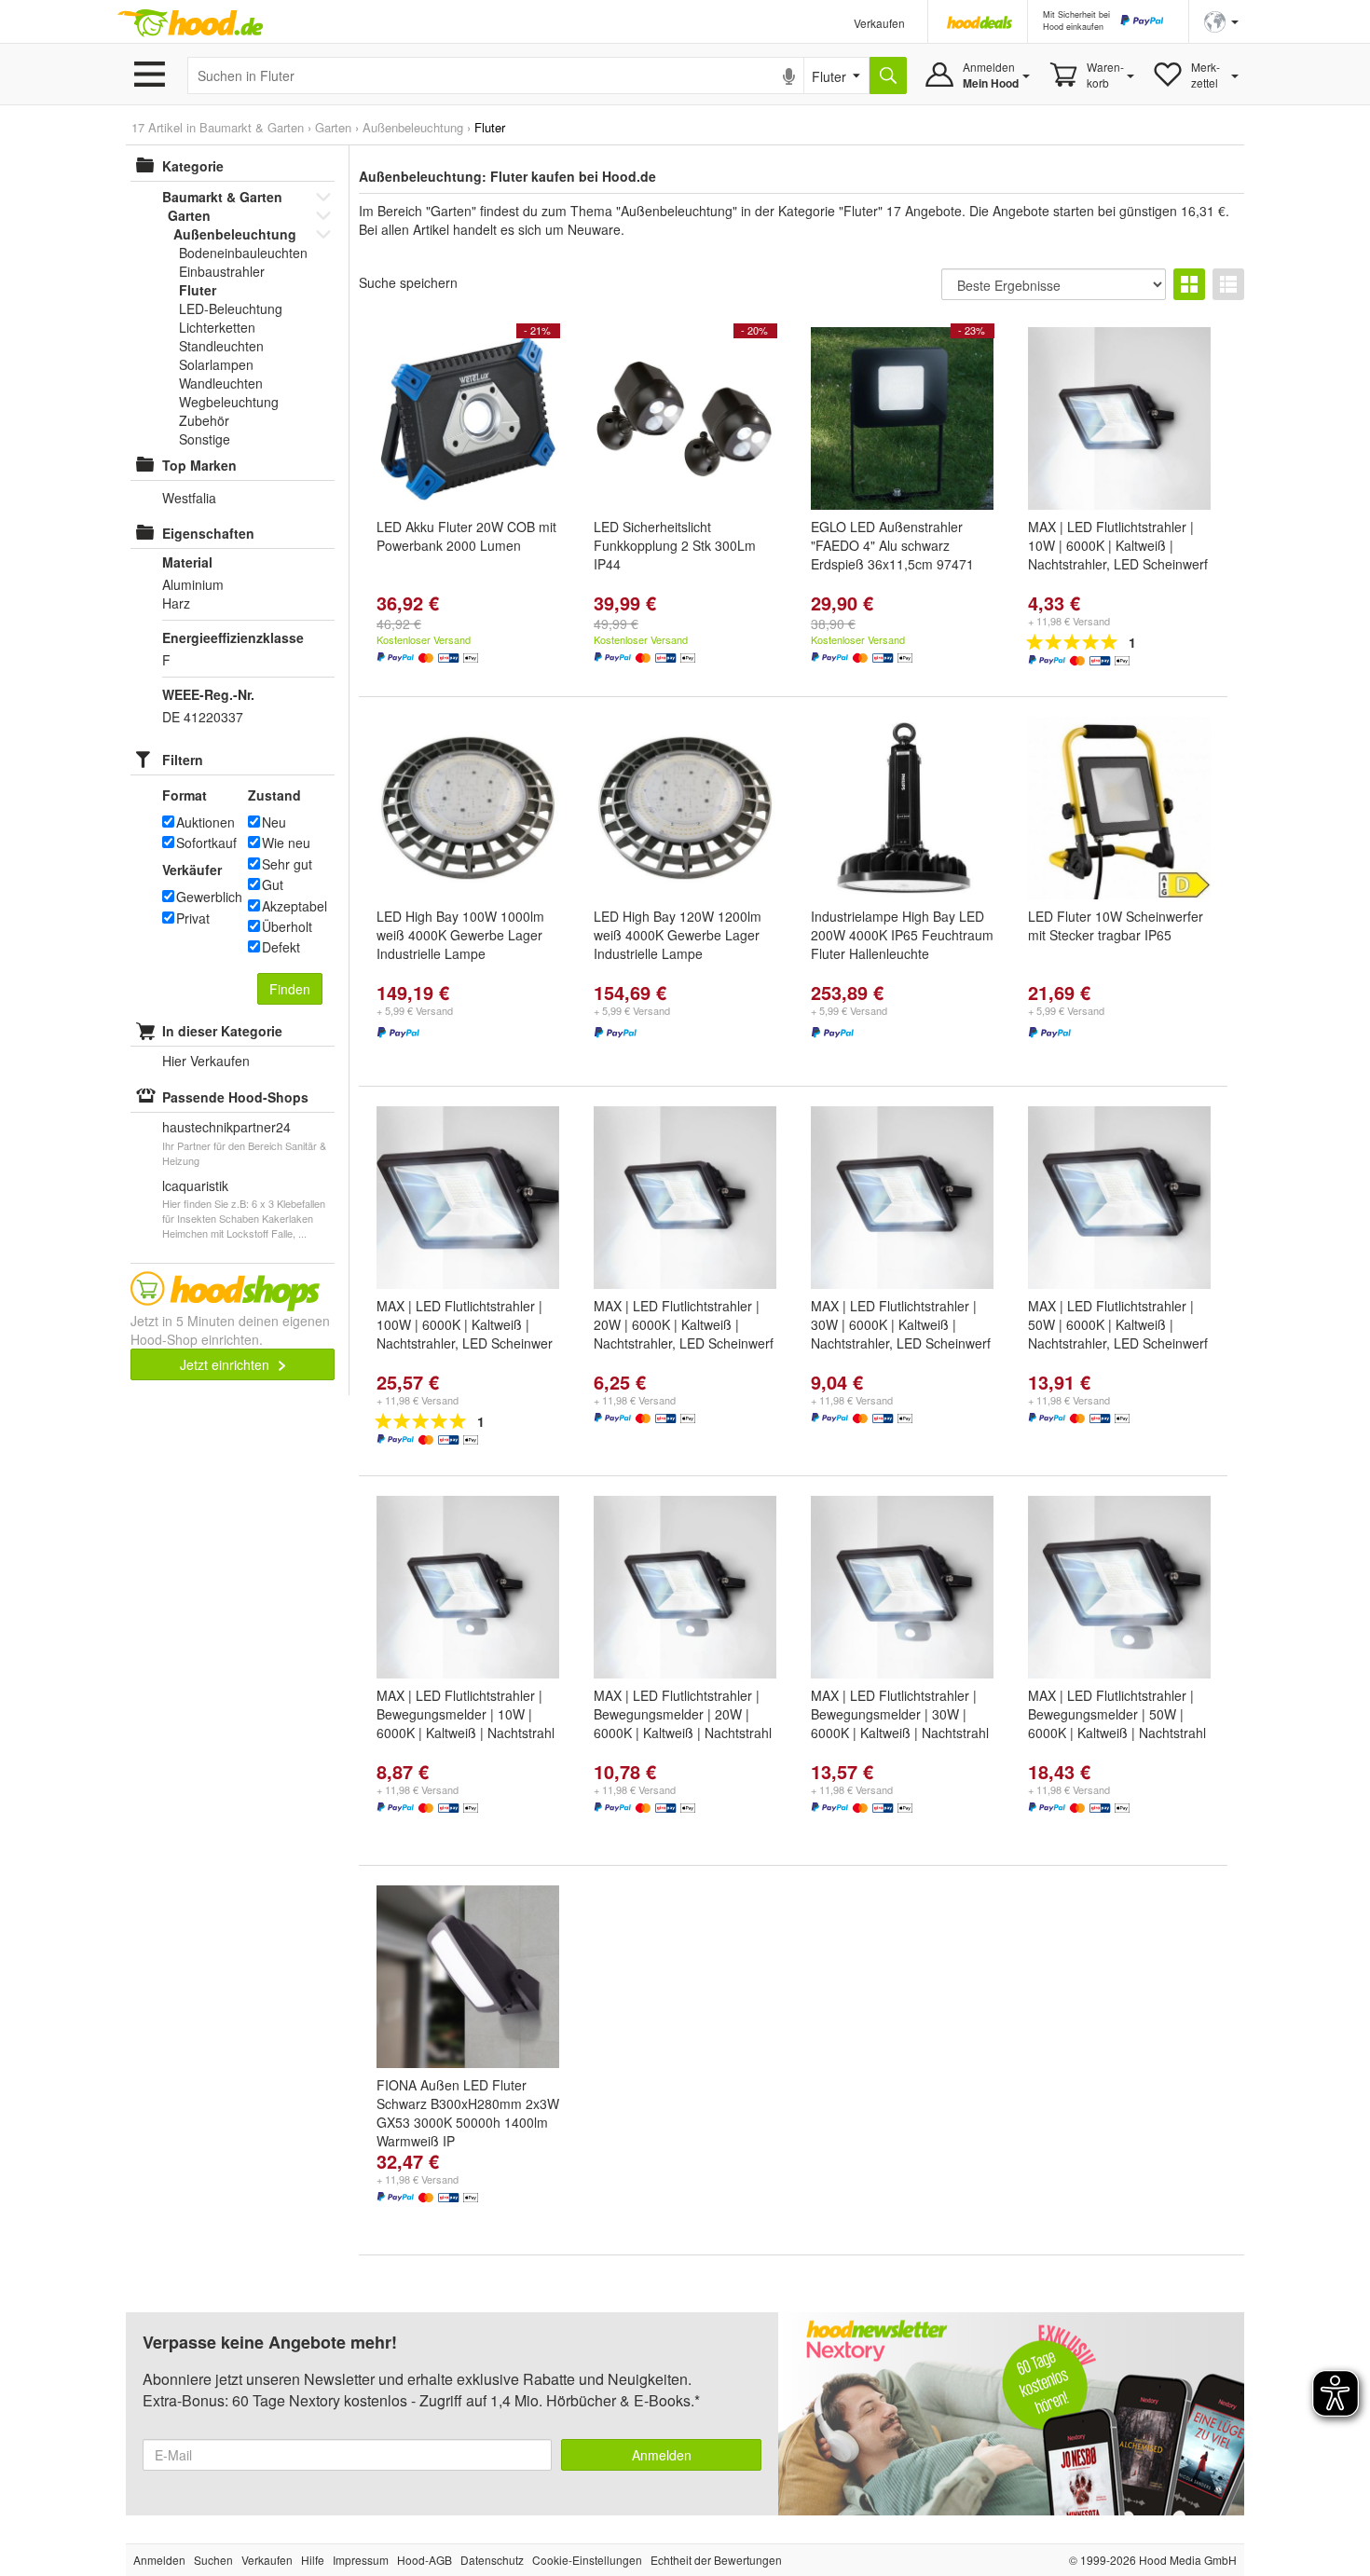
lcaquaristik (195, 1185)
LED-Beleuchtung (231, 308)
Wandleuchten (221, 383)
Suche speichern (408, 282)
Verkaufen (879, 23)
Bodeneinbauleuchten (243, 253)
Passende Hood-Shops (235, 1097)
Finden (290, 989)
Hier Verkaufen (206, 1061)
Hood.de (190, 23)
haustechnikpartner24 (226, 1127)
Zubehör (204, 420)
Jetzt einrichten (226, 1364)
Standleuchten (221, 346)
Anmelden (662, 2455)
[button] (1221, 20)
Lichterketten (217, 327)
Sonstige (205, 439)
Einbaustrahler (222, 271)
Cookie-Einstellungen (587, 2560)
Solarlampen (216, 364)
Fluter (198, 290)
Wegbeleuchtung (229, 402)
